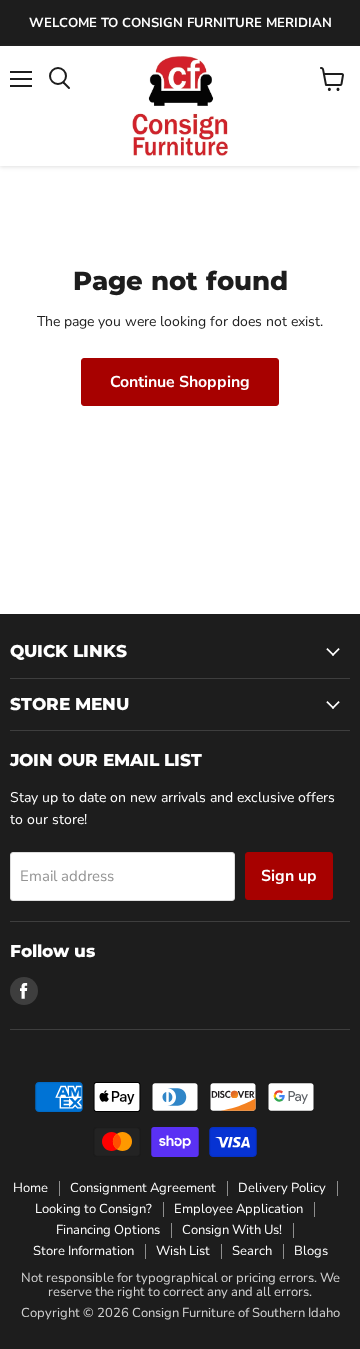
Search (252, 1251)
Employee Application (238, 1209)
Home (30, 1188)
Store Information (83, 1251)
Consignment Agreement (143, 1188)
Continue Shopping (180, 382)
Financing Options (108, 1230)
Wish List (183, 1251)
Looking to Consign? (93, 1209)
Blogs (311, 1251)
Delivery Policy (282, 1188)
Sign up (289, 876)
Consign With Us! (232, 1230)
